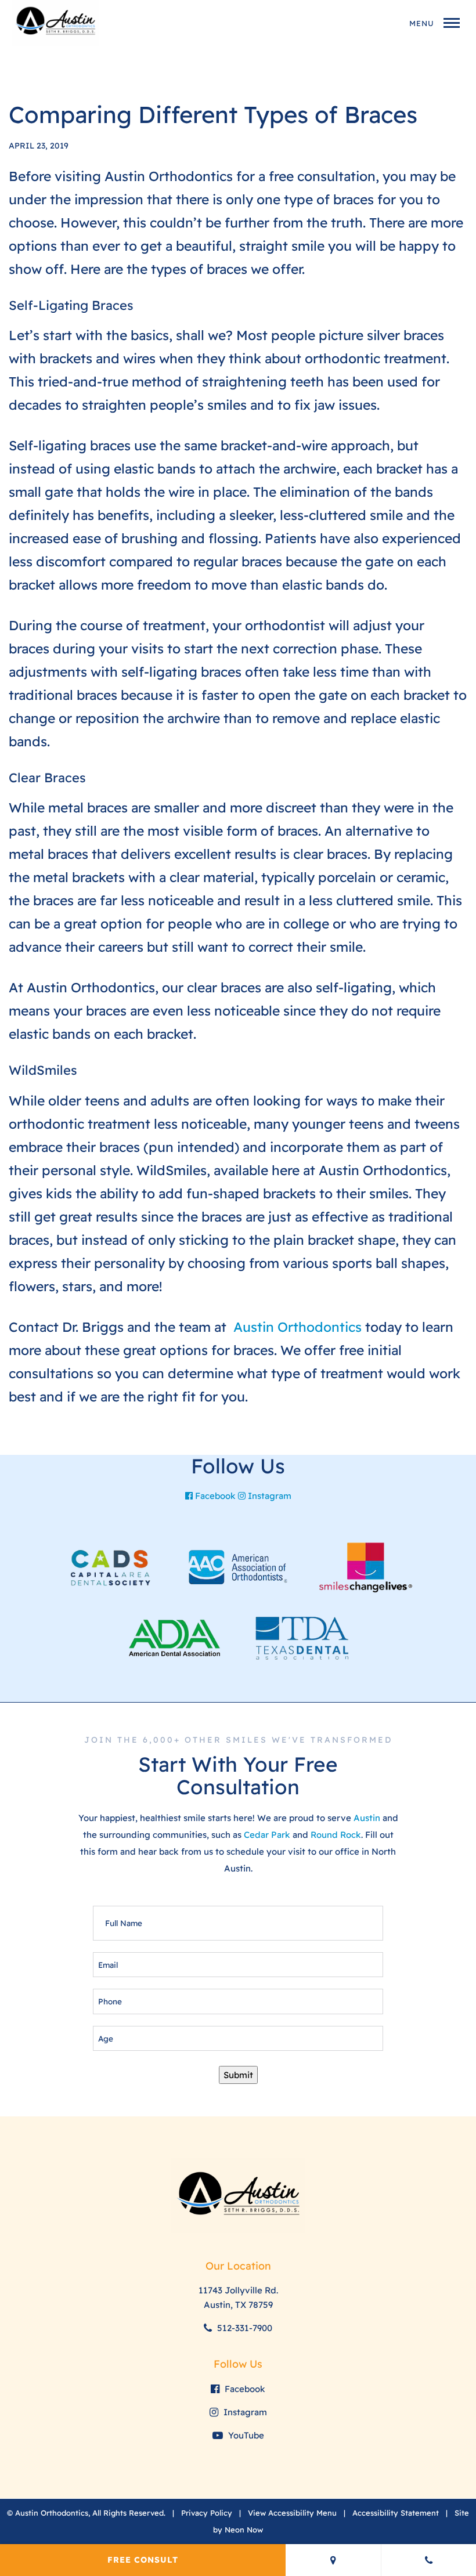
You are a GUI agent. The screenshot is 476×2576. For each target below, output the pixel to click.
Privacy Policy (207, 2513)
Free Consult (143, 2560)
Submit (238, 2075)
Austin (367, 1818)
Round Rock (336, 1835)
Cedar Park (267, 1835)
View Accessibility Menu (292, 2513)
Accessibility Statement (396, 2513)
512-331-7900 (244, 2328)
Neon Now (244, 2530)
